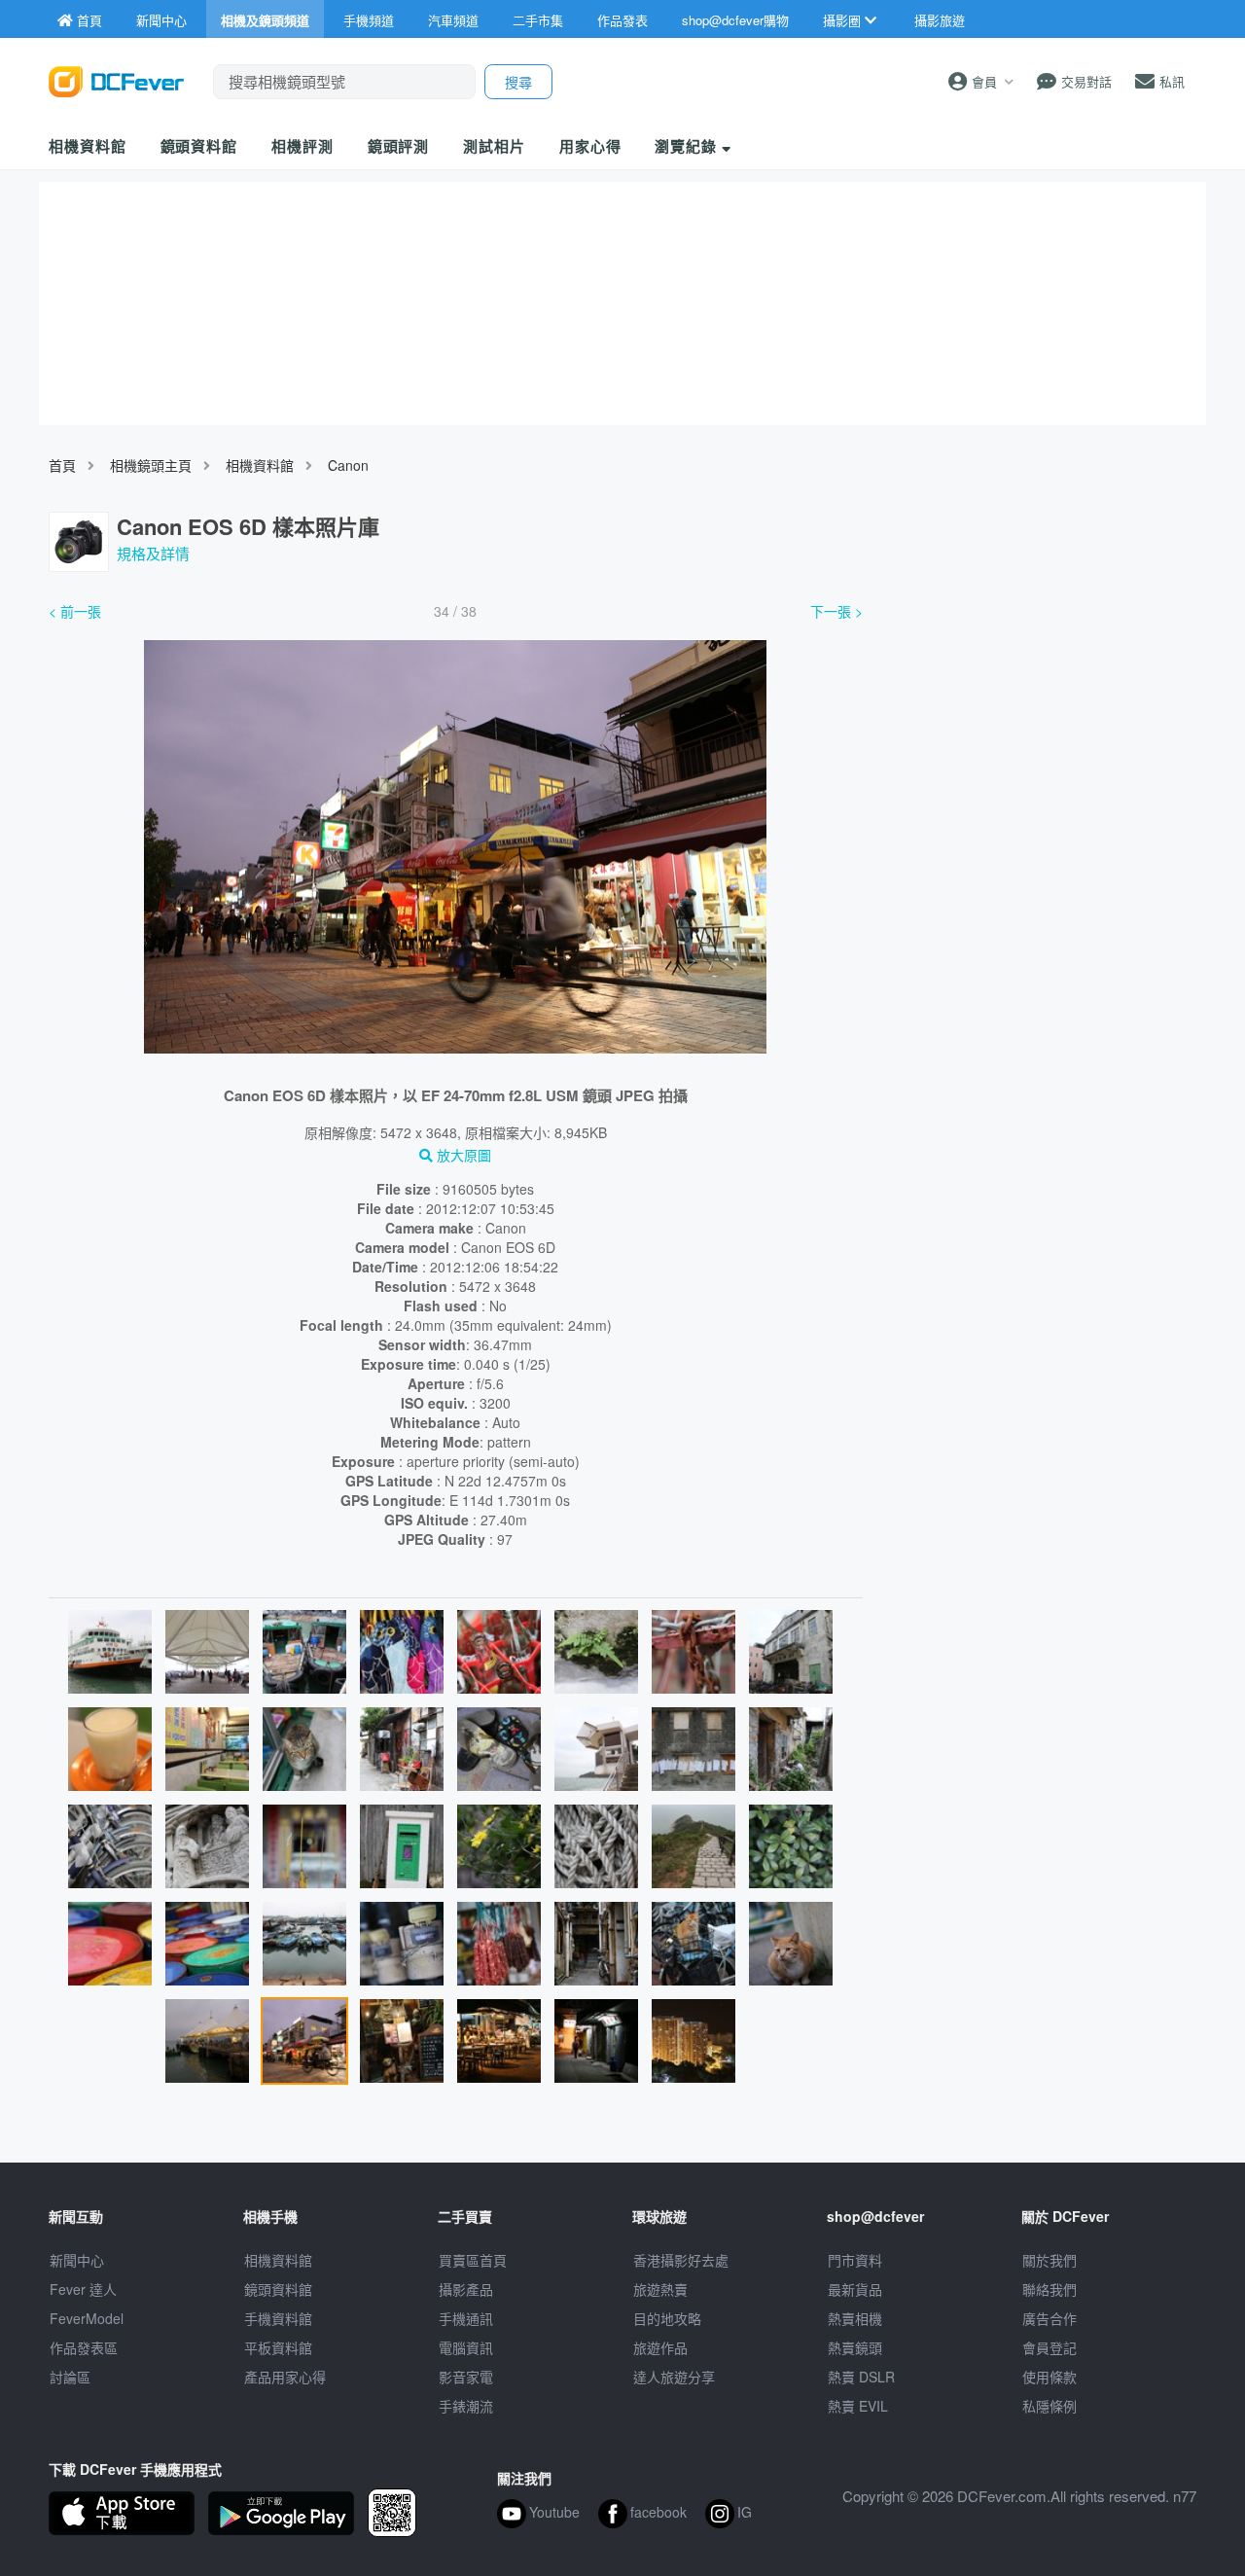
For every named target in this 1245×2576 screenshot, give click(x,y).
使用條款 (1049, 2377)
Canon (348, 465)
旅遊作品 (660, 2347)
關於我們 (1049, 2260)
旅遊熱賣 (660, 2289)
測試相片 (494, 146)
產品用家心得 (285, 2377)
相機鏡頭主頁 (151, 465)
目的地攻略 (667, 2318)
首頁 (62, 465)
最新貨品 (855, 2289)
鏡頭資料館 (199, 146)
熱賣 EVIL (858, 2406)
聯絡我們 (1049, 2289)
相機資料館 (88, 146)
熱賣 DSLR (861, 2377)
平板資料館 (278, 2347)
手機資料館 (278, 2318)
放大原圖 (462, 1155)
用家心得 (590, 146)
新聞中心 (77, 2260)
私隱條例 (1049, 2406)
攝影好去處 (681, 2260)
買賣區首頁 (473, 2260)
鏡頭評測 (399, 146)
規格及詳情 (153, 553)
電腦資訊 (466, 2347)
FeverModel (87, 2318)
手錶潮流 (466, 2406)
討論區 (70, 2377)
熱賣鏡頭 (855, 2347)
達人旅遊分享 (674, 2377)
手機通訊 (466, 2318)
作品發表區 (84, 2347)
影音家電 (466, 2377)
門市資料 (855, 2260)
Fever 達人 (83, 2289)
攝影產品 (466, 2289)
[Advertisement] (1039, 742)
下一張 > (836, 611)
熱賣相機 (855, 2318)
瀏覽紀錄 (688, 146)
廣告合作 (1049, 2318)
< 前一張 (75, 611)
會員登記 (1049, 2347)
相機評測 (302, 146)
